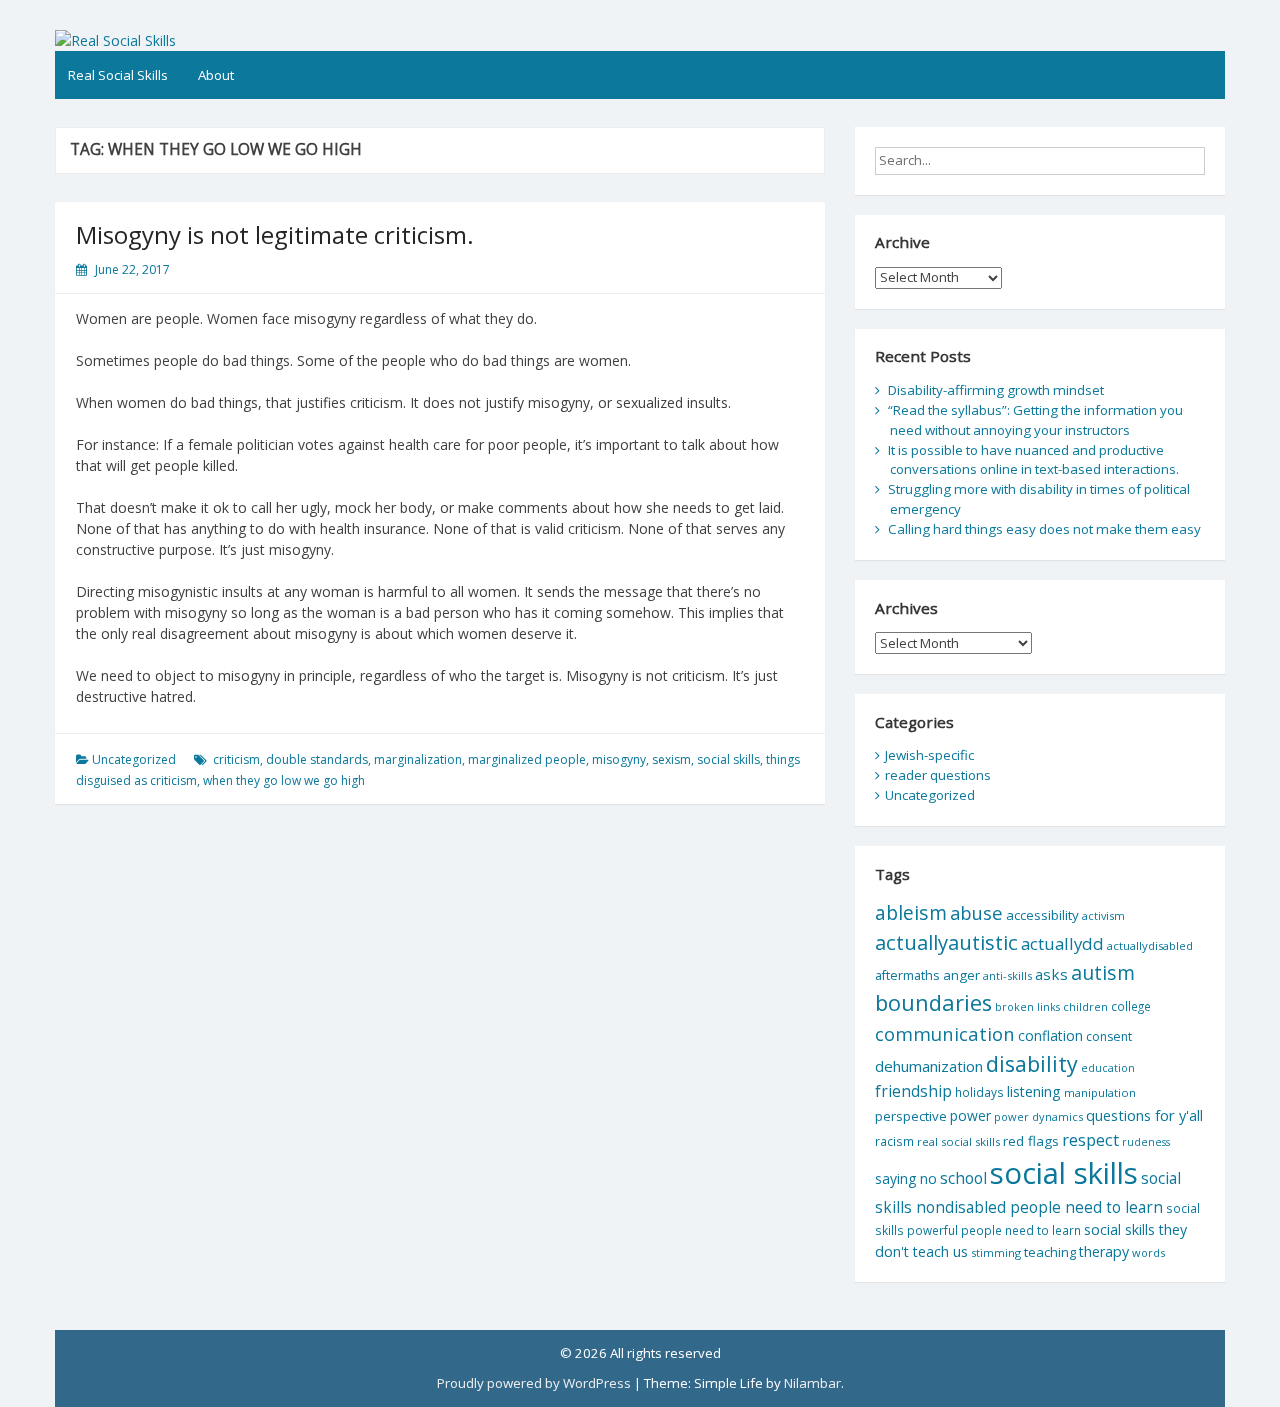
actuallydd (1062, 943)
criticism (236, 759)
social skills (728, 759)
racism (894, 1141)
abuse (976, 912)
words (1148, 1252)
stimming (996, 1252)
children (1085, 1006)
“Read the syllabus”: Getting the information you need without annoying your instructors (1035, 420)
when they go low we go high (284, 780)
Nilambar (812, 1383)
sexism (671, 759)
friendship (913, 1091)
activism (1103, 915)
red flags (1031, 1141)
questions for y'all (1144, 1115)
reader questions (938, 775)
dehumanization (929, 1066)
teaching (1050, 1252)
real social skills (958, 1141)
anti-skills (1007, 975)
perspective (911, 1116)
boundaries (933, 1002)
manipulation (1100, 1092)
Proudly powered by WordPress (534, 1383)
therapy (1104, 1251)
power (970, 1115)
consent (1109, 1036)
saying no (906, 1178)
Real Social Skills (118, 75)
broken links (1027, 1007)
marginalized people (527, 759)
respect (1090, 1139)
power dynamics (1038, 1116)
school (963, 1178)
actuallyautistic (946, 942)
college (1131, 1006)
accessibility (1042, 915)
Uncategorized (134, 759)
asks (1051, 974)
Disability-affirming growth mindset (996, 390)
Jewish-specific (929, 755)
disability (1032, 1063)
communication (945, 1033)
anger (961, 975)
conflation (1050, 1035)
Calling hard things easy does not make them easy (1044, 529)
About (216, 75)
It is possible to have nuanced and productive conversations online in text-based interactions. (1033, 460)
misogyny (619, 759)
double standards (317, 759)
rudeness (1146, 1142)
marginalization (418, 759)
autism (1103, 972)
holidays (979, 1092)
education (1108, 1068)
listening (1034, 1091)
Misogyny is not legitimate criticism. (275, 234)
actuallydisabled (1150, 945)
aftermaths (907, 975)
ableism (911, 912)
